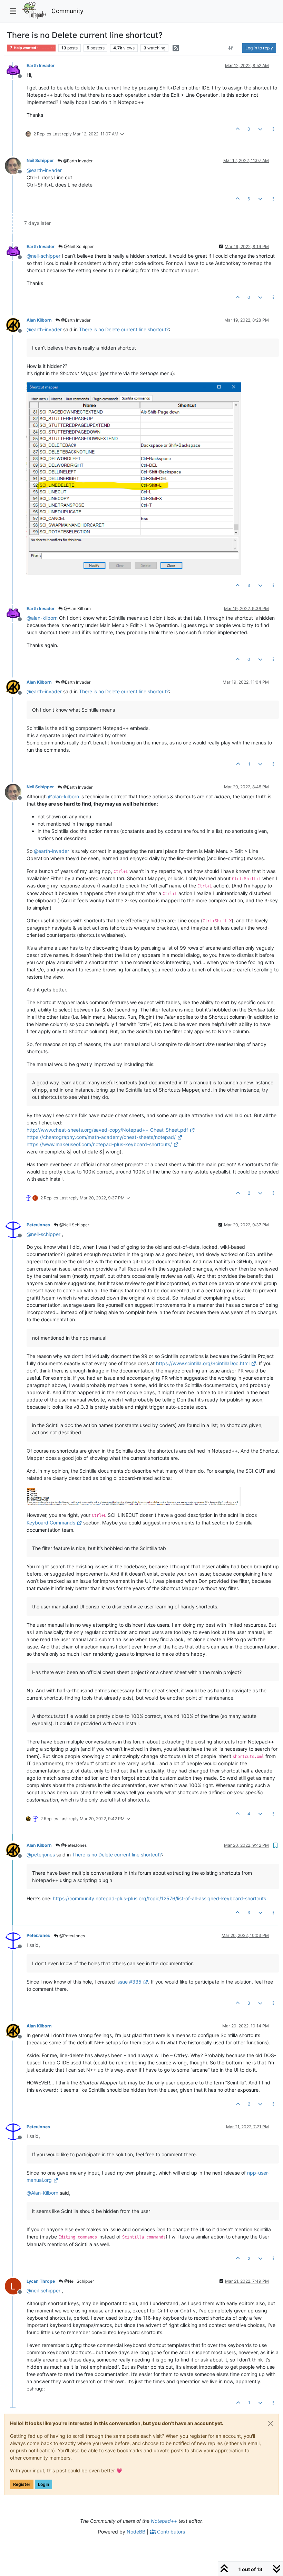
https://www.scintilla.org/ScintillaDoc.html (203, 1363)
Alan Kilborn (39, 320)
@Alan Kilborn (77, 609)
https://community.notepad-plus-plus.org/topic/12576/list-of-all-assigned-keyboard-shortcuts (159, 1898)
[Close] (271, 2423)
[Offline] (16, 70)
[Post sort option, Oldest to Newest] (231, 48)
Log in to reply (259, 48)
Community (67, 11)
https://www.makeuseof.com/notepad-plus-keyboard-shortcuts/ (99, 1144)
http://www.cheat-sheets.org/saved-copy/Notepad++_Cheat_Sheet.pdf (107, 1130)
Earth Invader (41, 65)
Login (43, 2484)
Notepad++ (164, 2521)
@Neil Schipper (78, 246)
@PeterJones (73, 1845)
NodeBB (136, 2532)
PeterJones (38, 1225)
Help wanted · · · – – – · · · (33, 48)
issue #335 (129, 1982)
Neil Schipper (40, 160)
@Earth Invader (77, 161)
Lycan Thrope (41, 2281)
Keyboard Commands (51, 1523)
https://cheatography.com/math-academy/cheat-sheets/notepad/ (101, 1137)
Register (22, 2484)
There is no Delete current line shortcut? (124, 329)
